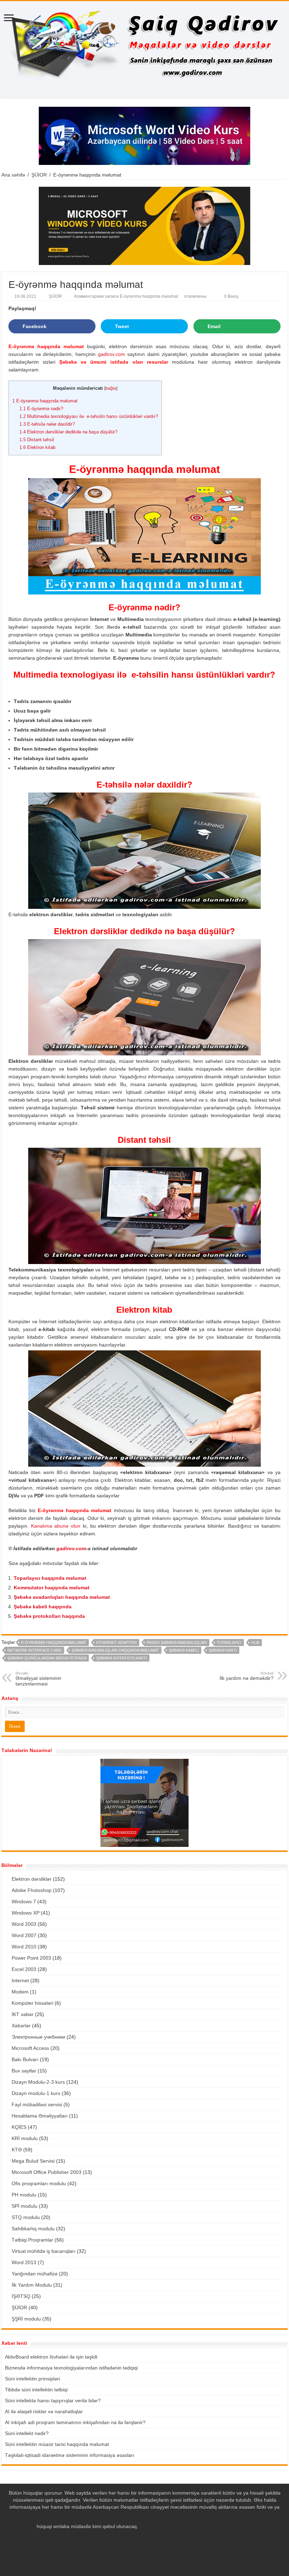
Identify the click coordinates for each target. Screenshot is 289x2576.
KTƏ (17, 2150)
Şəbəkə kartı (223, 1650)
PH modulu (24, 2195)
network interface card (35, 1650)
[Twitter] (145, 2535)
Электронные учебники (38, 2037)
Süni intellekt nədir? (27, 2433)
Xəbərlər (21, 2026)
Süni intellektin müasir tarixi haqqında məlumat (57, 2444)
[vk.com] (158, 2535)
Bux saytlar (24, 2071)
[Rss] (131, 2535)
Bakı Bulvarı (25, 2059)
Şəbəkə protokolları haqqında (49, 1616)
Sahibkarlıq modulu (33, 2229)
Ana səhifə (13, 175)
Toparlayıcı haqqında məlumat (50, 1578)
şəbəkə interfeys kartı (122, 1658)
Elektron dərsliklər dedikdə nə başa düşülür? (68, 432)
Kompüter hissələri (32, 2003)
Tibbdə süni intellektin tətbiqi (36, 2390)
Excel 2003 (24, 1969)
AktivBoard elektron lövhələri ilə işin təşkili (51, 2357)
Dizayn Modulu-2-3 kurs (38, 2082)
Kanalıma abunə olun (56, 1526)
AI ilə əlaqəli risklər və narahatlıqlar (44, 2411)
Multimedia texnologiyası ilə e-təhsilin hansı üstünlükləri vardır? (89, 416)
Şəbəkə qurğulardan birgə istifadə (47, 1658)
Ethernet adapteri (116, 1643)
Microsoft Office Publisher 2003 (47, 2172)
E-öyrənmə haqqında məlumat (45, 401)
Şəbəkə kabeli (184, 1650)
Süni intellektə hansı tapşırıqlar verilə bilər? (53, 2401)
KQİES (19, 2127)
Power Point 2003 (31, 1958)
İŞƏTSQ (21, 2296)
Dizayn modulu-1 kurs (36, 2093)
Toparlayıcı (229, 1643)
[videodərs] (144, 50)
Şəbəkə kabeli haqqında (43, 1607)
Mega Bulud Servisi (33, 2161)
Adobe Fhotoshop (32, 1890)
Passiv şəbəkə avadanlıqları (177, 1643)
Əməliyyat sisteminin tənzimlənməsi (38, 1679)
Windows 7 (24, 1902)
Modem (20, 1992)
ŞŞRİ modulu (26, 2319)
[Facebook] (138, 2535)
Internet (20, 1980)
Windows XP (26, 1913)
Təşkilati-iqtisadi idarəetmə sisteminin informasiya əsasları (70, 2455)
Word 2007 (24, 1935)
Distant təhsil (37, 440)
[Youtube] (151, 2535)
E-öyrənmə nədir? (41, 409)
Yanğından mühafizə (35, 2274)
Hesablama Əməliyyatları (40, 2116)
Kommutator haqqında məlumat (52, 1588)
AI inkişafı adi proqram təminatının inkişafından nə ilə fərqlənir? (75, 2422)
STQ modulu (26, 2217)
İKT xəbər (23, 2014)
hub (255, 1643)
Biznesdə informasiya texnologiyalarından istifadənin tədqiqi (71, 2368)
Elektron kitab (37, 447)
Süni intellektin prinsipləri (32, 2379)
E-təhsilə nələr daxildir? (47, 424)
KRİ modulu (25, 2138)
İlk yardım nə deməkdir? (247, 1676)
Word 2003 (24, 1924)
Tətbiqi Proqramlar (32, 2240)
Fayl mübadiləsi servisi (37, 2104)
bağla (111, 388)
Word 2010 (24, 1947)
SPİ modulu (24, 2206)
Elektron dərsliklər (32, 1879)
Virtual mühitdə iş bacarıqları (44, 2251)
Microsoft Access (30, 2048)
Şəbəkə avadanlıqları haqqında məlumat (62, 1597)
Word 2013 (24, 2262)
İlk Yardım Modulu (32, 2285)
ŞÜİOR (39, 175)
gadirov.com (112, 354)
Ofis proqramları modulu (39, 2183)
